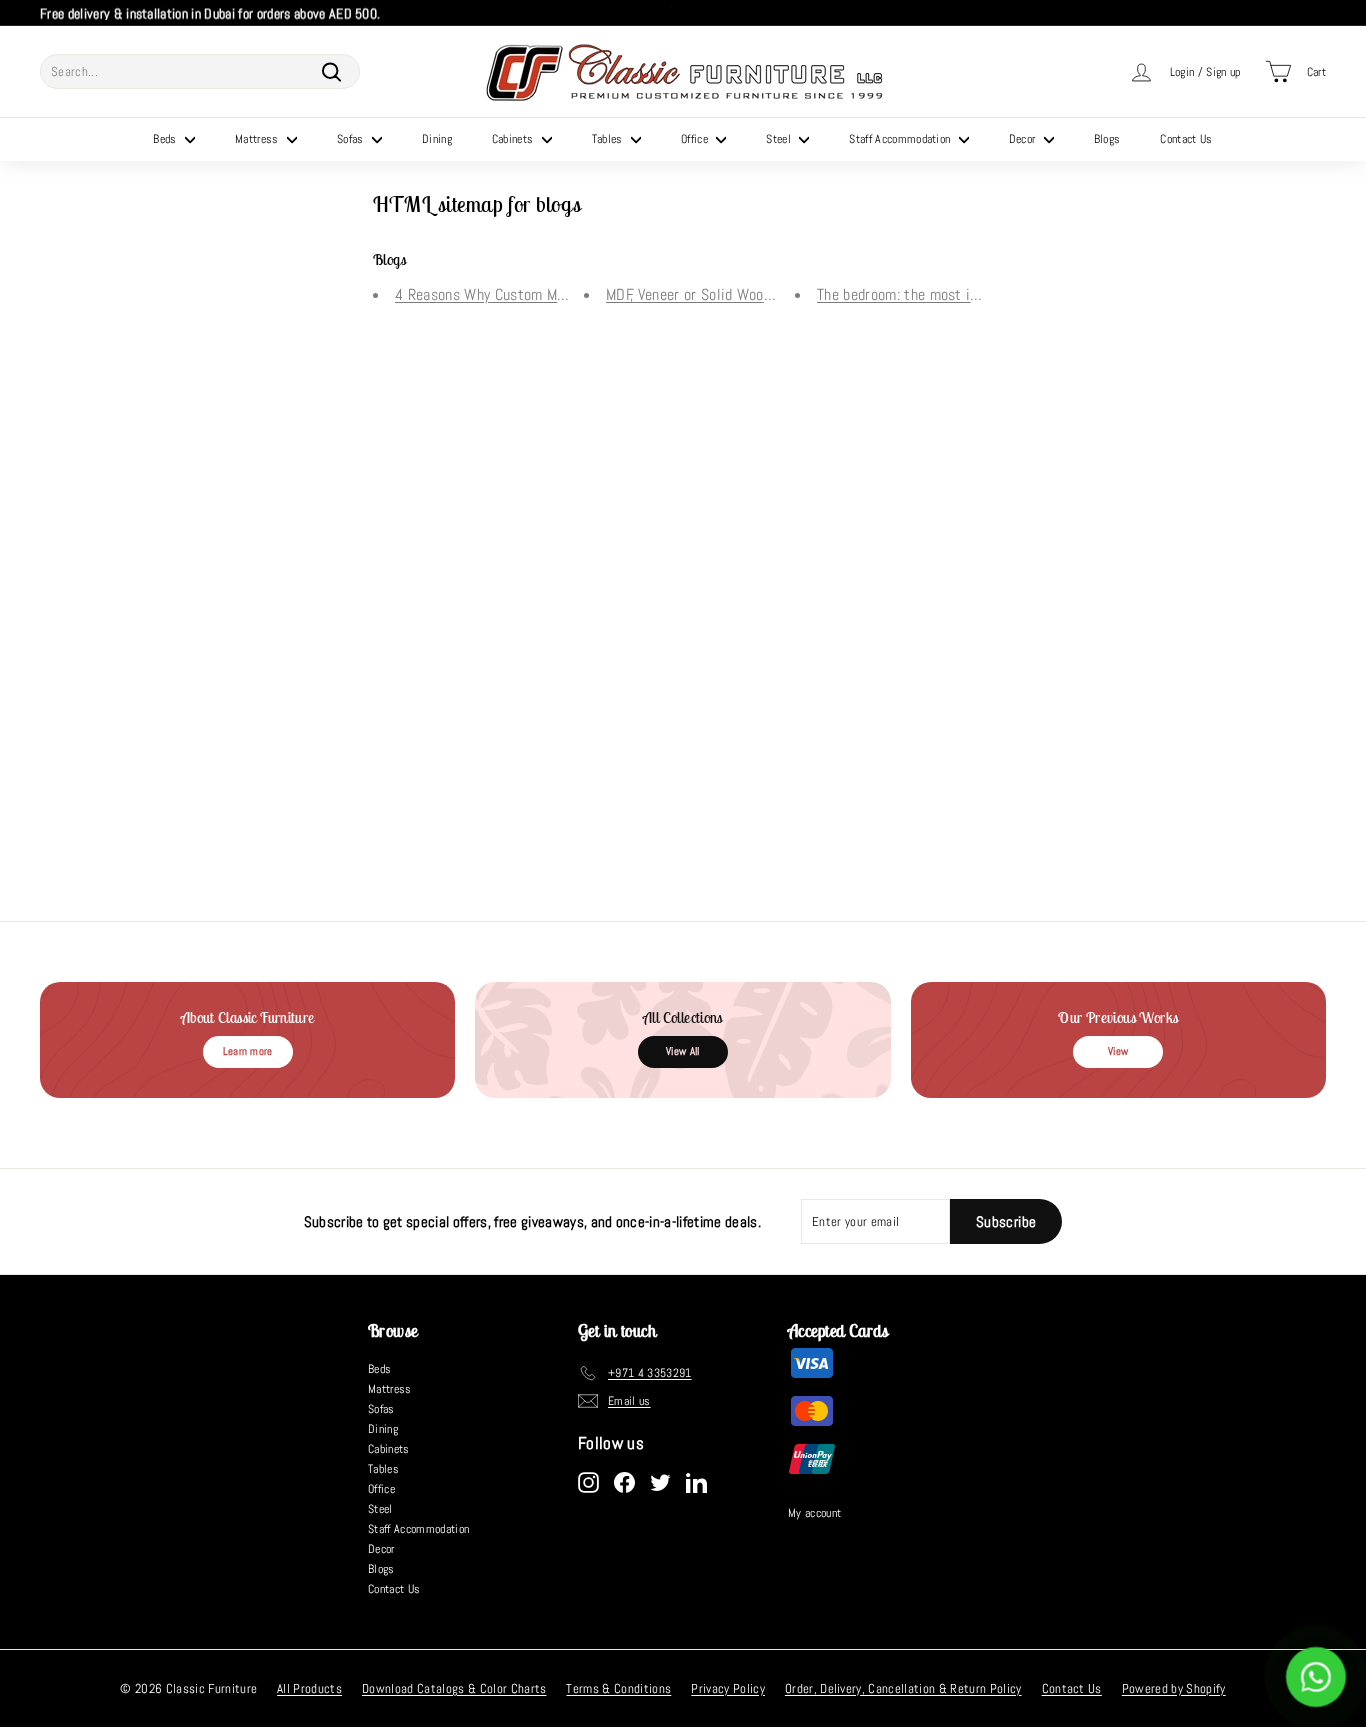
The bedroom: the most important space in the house (984, 294)
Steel (780, 139)
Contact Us (1186, 139)
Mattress (258, 139)
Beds (166, 139)
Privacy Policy (728, 1688)
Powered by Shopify (1174, 1688)
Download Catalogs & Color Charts (454, 1688)
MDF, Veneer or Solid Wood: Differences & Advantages (774, 294)
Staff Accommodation (901, 139)
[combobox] (200, 71)
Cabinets (514, 139)
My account (814, 1513)
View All (683, 1051)
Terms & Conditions (618, 1688)
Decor (1024, 139)
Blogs (1107, 139)
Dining (437, 139)
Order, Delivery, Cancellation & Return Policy (903, 1688)
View (1118, 1051)
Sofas (352, 139)
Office (696, 139)
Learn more (248, 1051)
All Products (309, 1688)
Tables (609, 139)
